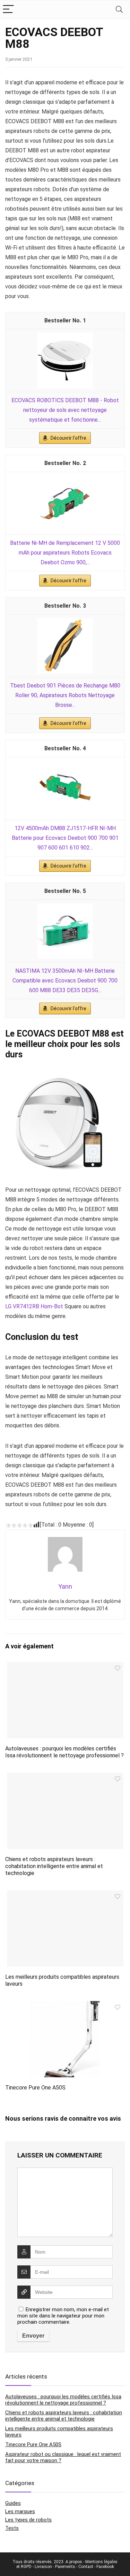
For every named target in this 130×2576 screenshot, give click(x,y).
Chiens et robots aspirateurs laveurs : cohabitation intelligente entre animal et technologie (54, 1866)
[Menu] (8, 10)
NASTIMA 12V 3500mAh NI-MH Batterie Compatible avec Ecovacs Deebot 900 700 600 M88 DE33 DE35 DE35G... (65, 981)
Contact (86, 2567)
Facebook (105, 2567)
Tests (12, 2528)
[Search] (119, 10)
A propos (74, 2562)
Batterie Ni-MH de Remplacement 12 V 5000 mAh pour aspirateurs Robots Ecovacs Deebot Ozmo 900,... (65, 553)
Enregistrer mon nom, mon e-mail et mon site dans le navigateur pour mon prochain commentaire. (63, 2316)
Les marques (20, 2511)
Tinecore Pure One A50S (35, 2088)
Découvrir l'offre (68, 438)
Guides (13, 2503)
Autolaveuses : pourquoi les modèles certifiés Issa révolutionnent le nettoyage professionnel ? (64, 1752)
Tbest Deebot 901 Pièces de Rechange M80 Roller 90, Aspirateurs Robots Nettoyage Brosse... (65, 695)
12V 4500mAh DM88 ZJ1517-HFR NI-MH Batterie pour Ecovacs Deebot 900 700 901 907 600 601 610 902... (65, 838)
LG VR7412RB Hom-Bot (34, 1306)
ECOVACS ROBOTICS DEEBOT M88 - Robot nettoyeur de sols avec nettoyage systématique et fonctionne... (65, 410)
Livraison (43, 2567)
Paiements (65, 2567)
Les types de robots (28, 2520)
